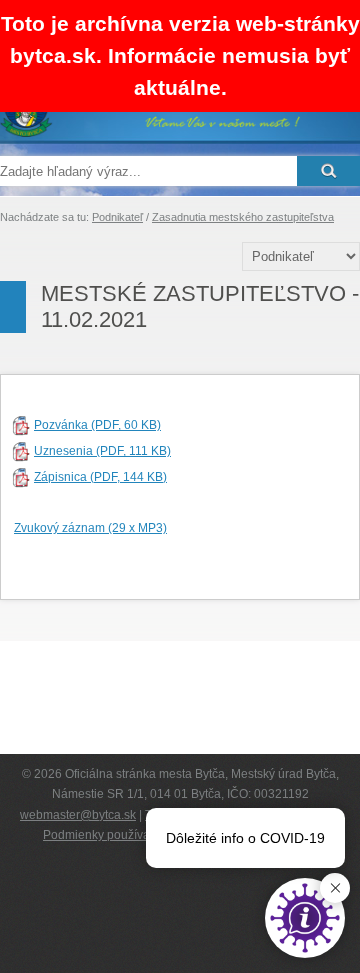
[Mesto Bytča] (150, 133)
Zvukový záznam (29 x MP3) (90, 528)
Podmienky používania (105, 835)
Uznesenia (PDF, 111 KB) (102, 451)
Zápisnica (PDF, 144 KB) (100, 477)
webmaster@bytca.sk (78, 815)
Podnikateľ (117, 217)
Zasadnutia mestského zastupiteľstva (243, 217)
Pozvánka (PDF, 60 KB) (97, 425)
